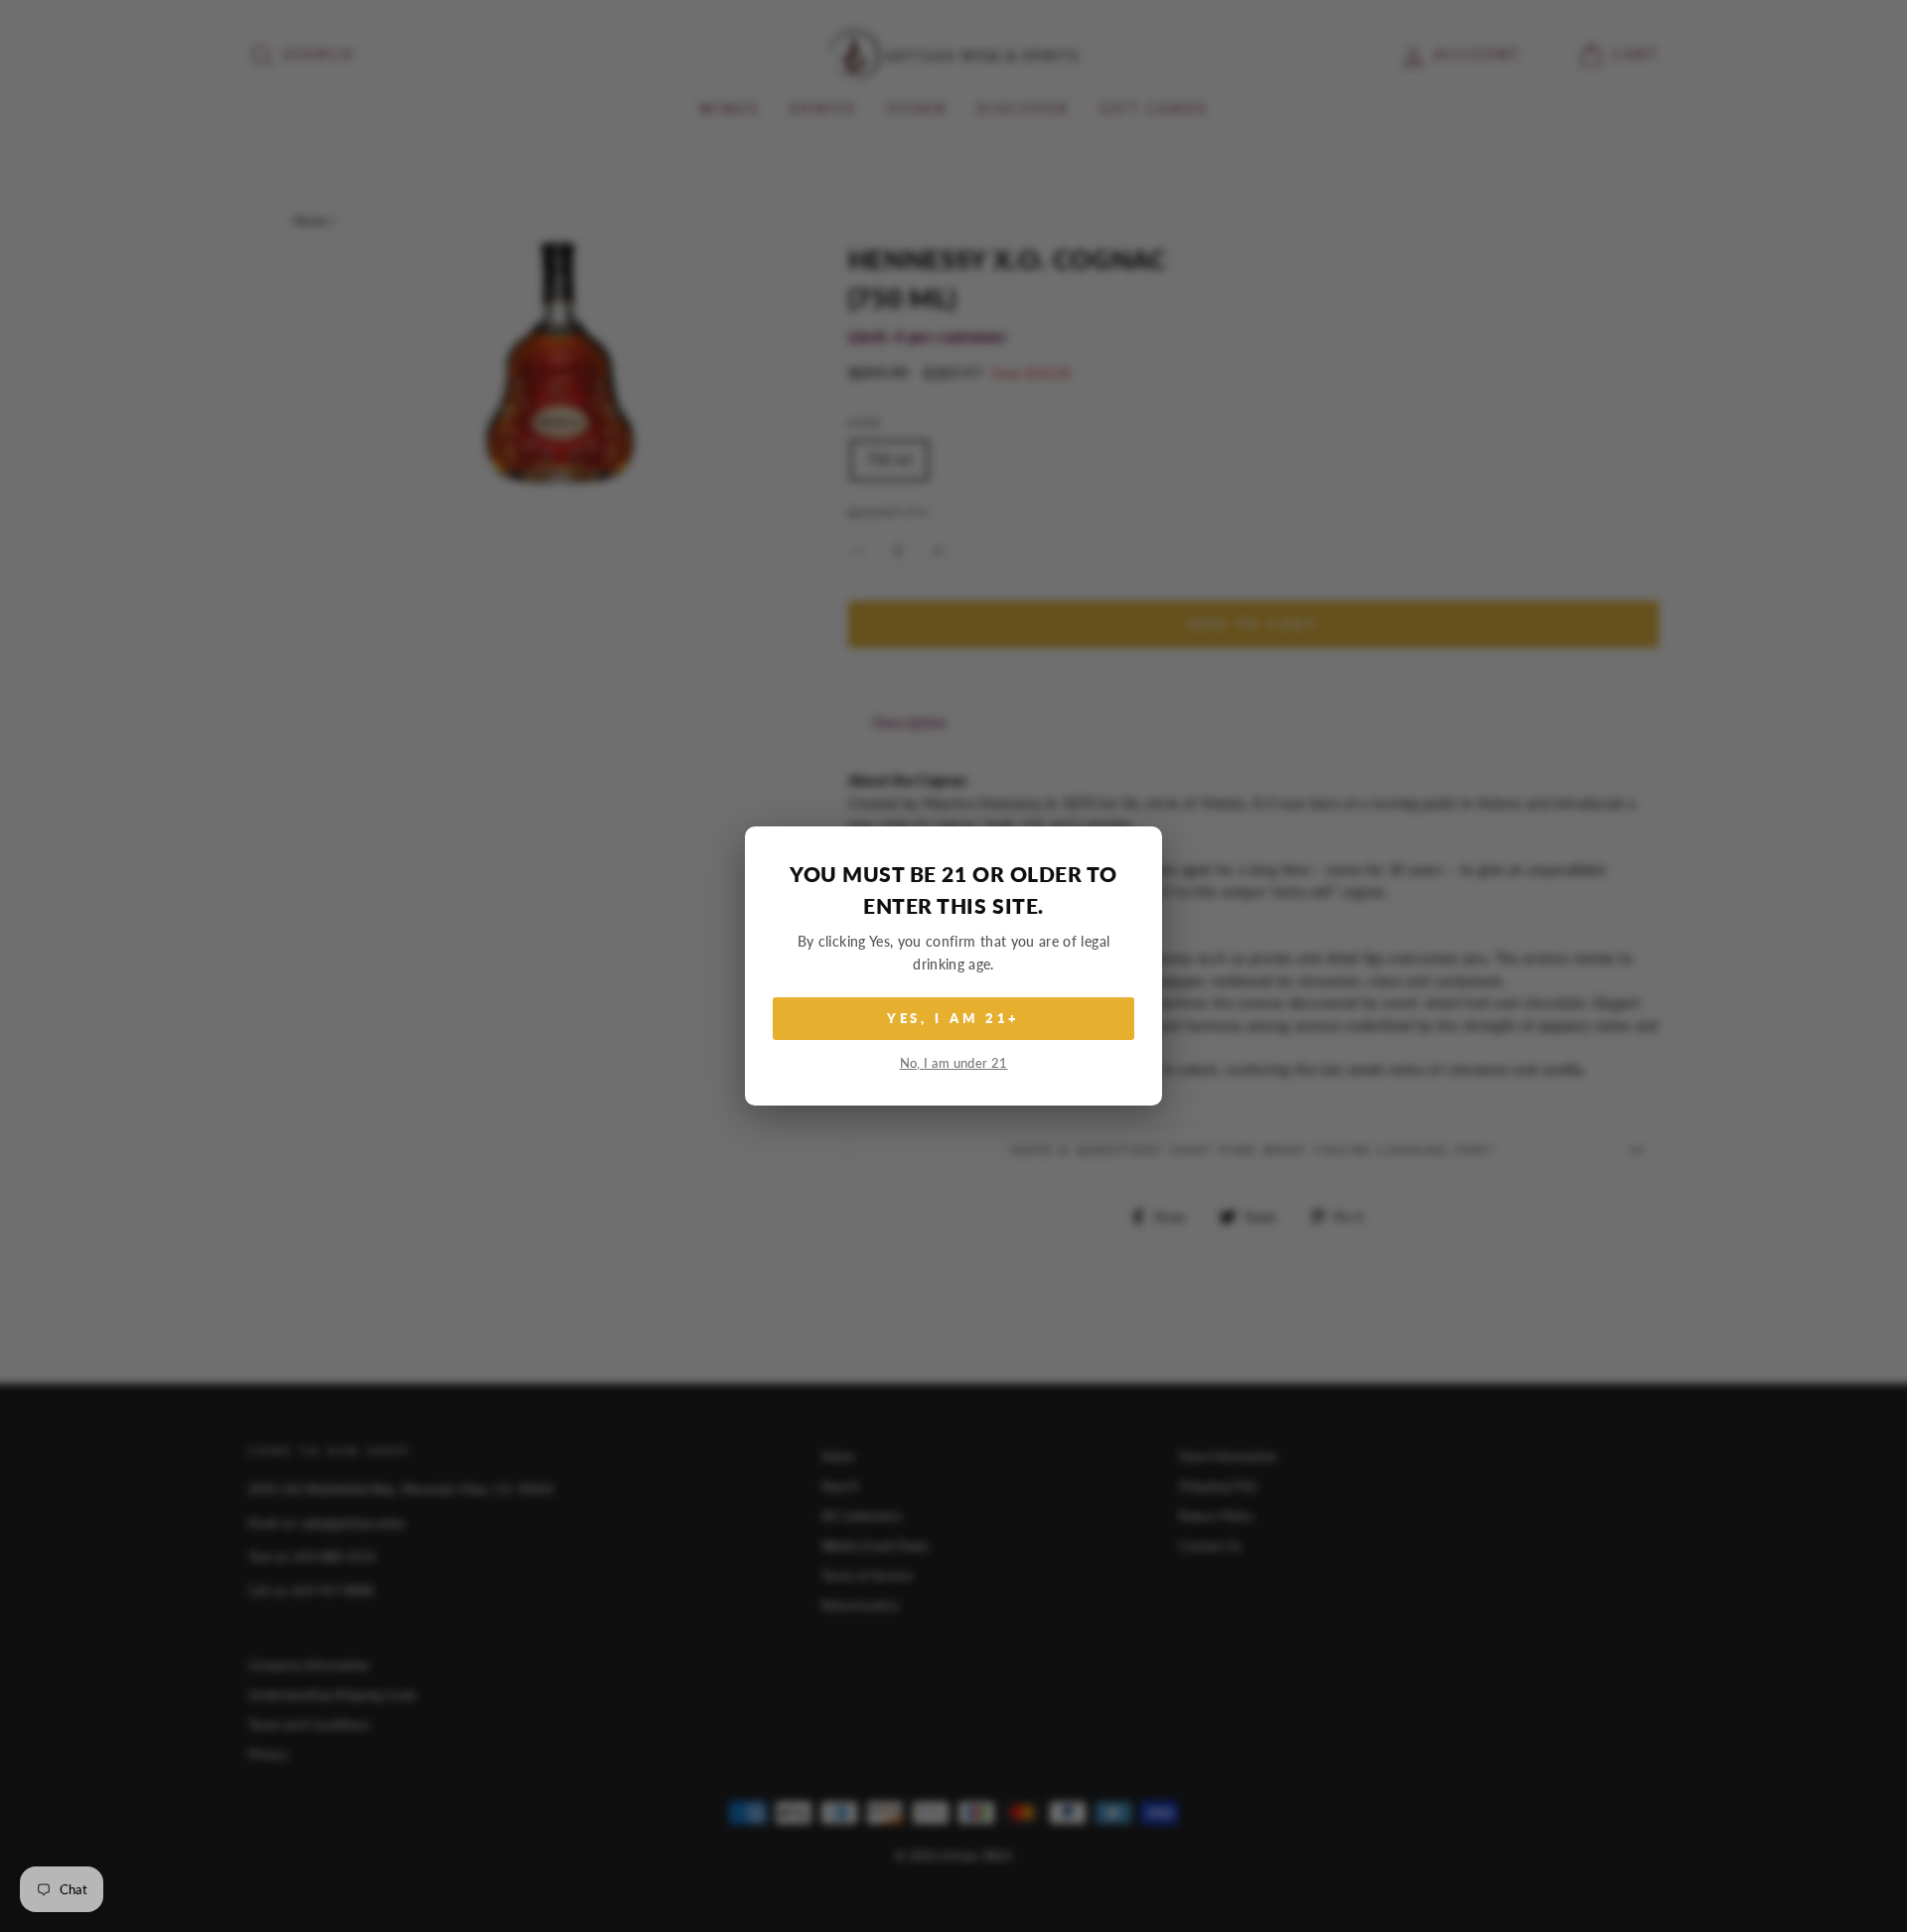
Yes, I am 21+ (954, 1018)
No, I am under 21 (954, 1063)
